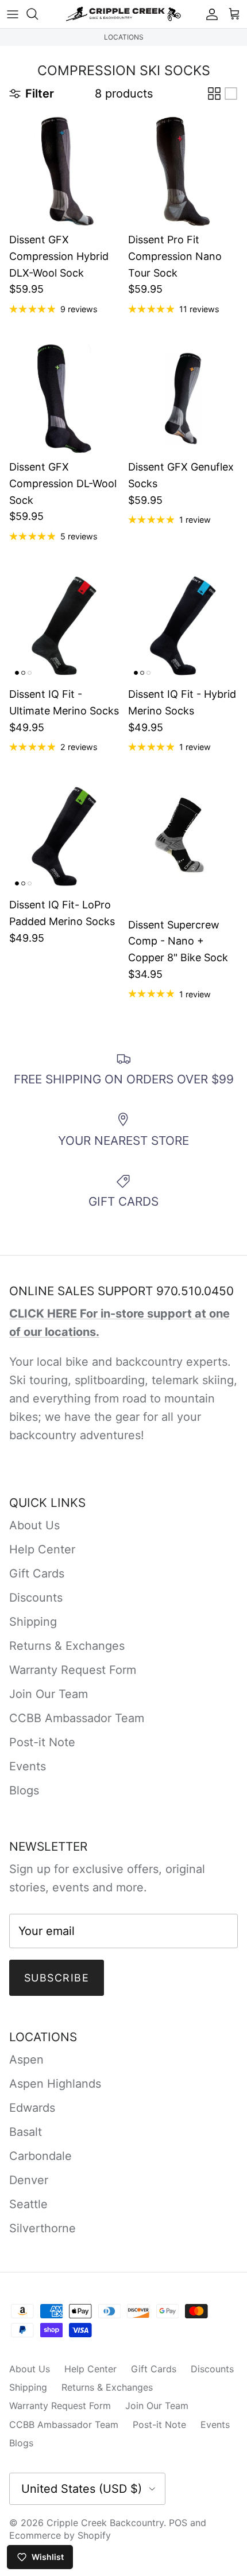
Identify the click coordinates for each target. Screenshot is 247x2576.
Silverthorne (43, 2228)
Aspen (26, 2060)
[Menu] (13, 14)
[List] (231, 94)
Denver (29, 2180)
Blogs (24, 1790)
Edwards (32, 2108)
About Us (34, 1525)
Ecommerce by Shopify (60, 2535)
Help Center (42, 1549)
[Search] (38, 14)
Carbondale (40, 2156)
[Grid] (214, 94)
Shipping (33, 1622)
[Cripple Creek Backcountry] (123, 14)
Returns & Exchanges (67, 1646)
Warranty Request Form (73, 1670)
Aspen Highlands (55, 2084)
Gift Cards (37, 1573)
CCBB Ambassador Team (77, 1718)
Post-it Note (42, 1742)
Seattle (28, 2204)
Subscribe (57, 1978)
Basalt (26, 2132)
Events (28, 1766)
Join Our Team (49, 1694)
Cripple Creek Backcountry (105, 2523)
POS (178, 2523)
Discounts (36, 1598)
